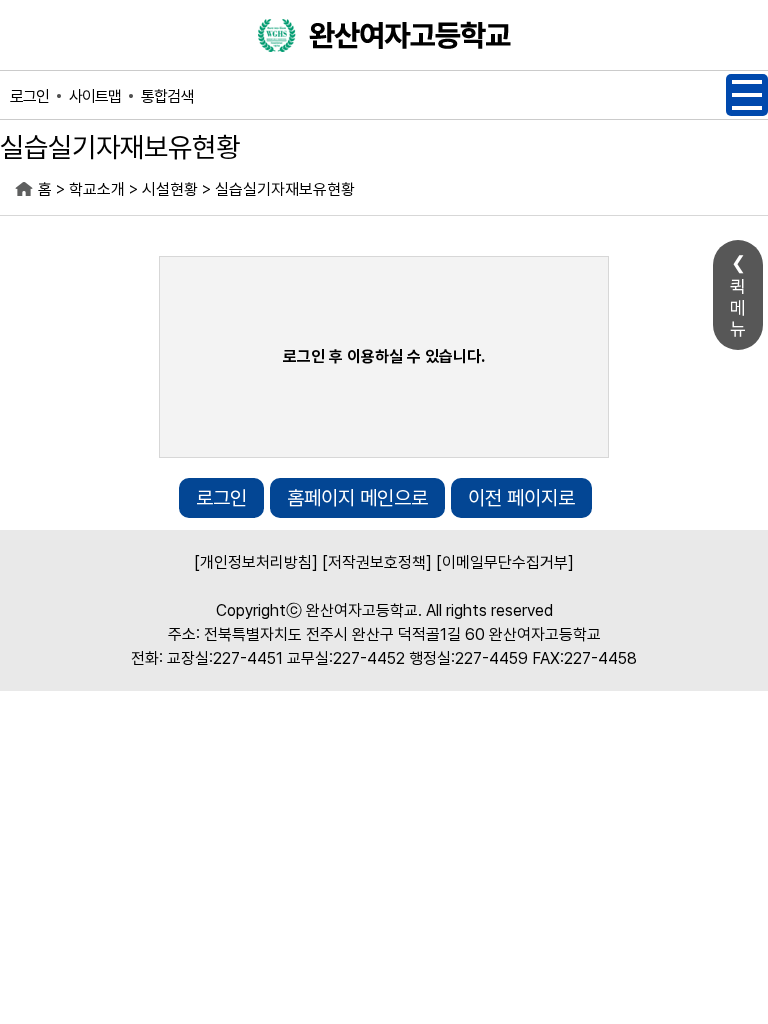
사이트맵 (95, 96)
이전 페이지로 (521, 498)
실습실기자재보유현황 (285, 189)
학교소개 (97, 189)
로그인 (29, 96)
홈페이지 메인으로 (357, 498)
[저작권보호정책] (377, 562)
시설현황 (170, 189)
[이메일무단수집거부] (505, 562)
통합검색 (167, 96)
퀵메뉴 (738, 307)
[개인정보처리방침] (256, 562)
